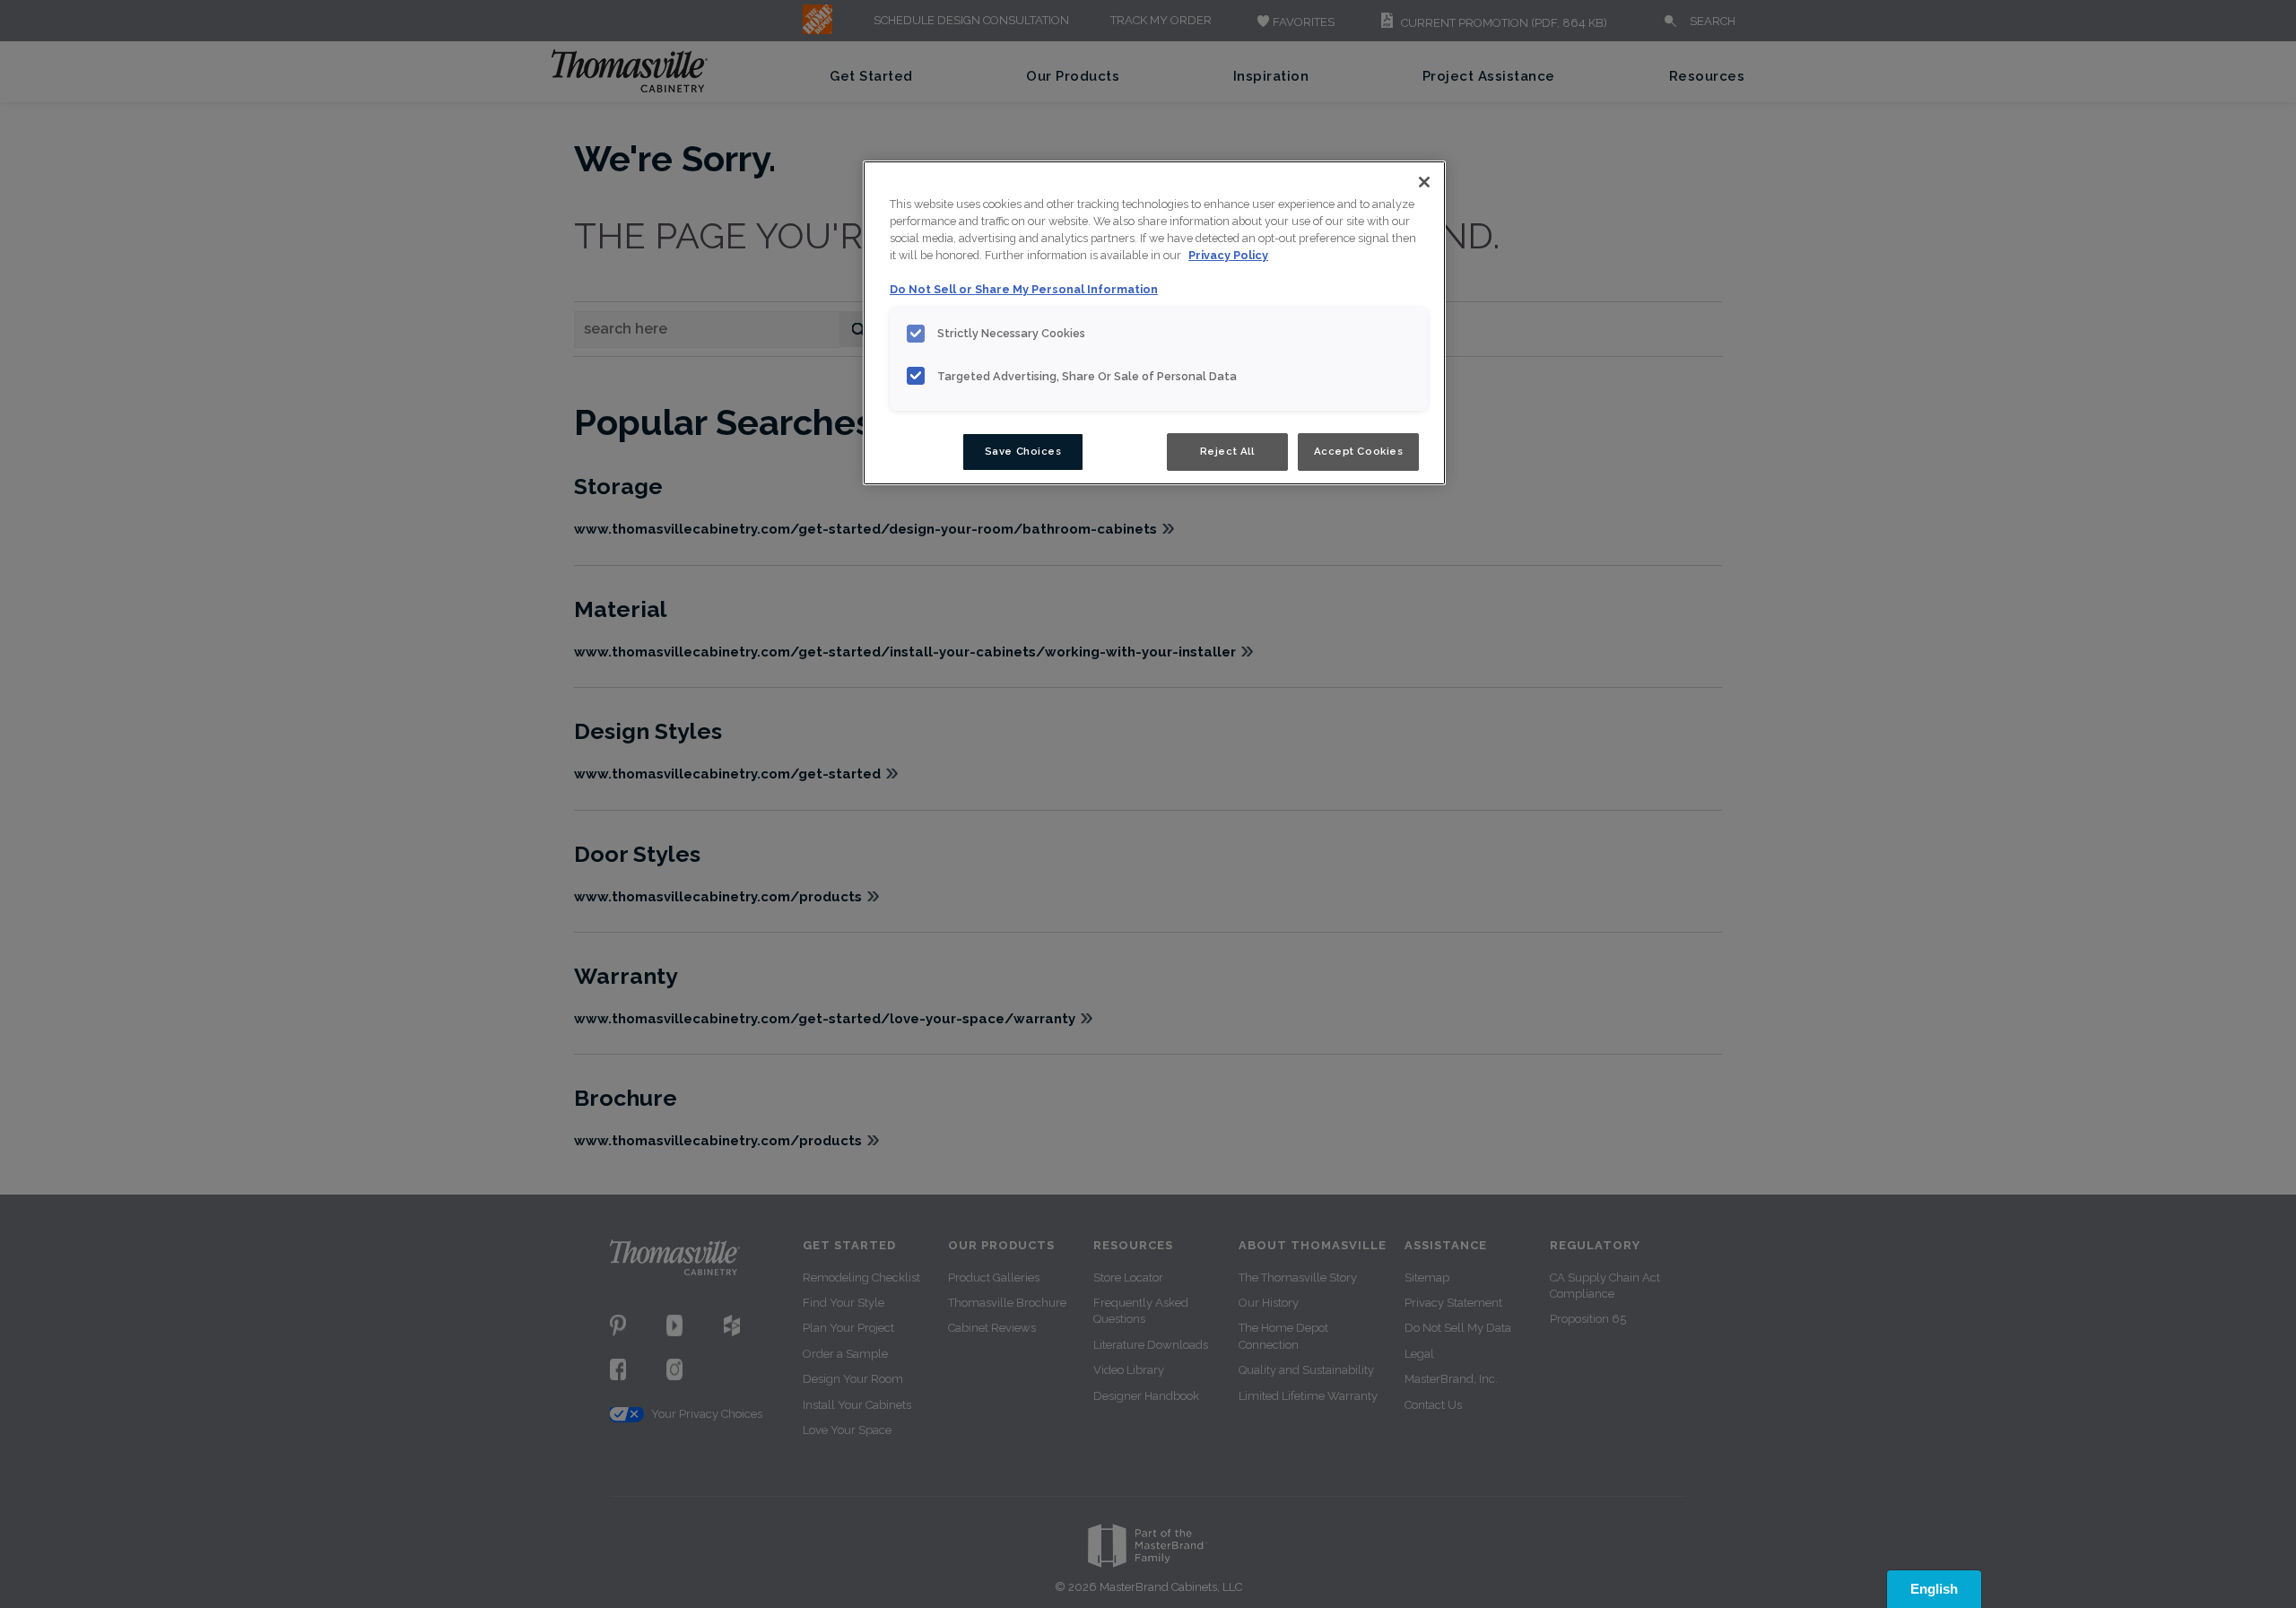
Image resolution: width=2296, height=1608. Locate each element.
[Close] (1424, 182)
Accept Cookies (1359, 451)
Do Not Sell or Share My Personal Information (1024, 289)
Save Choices (1023, 451)
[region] (1154, 323)
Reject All (1227, 451)
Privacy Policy (1228, 255)
